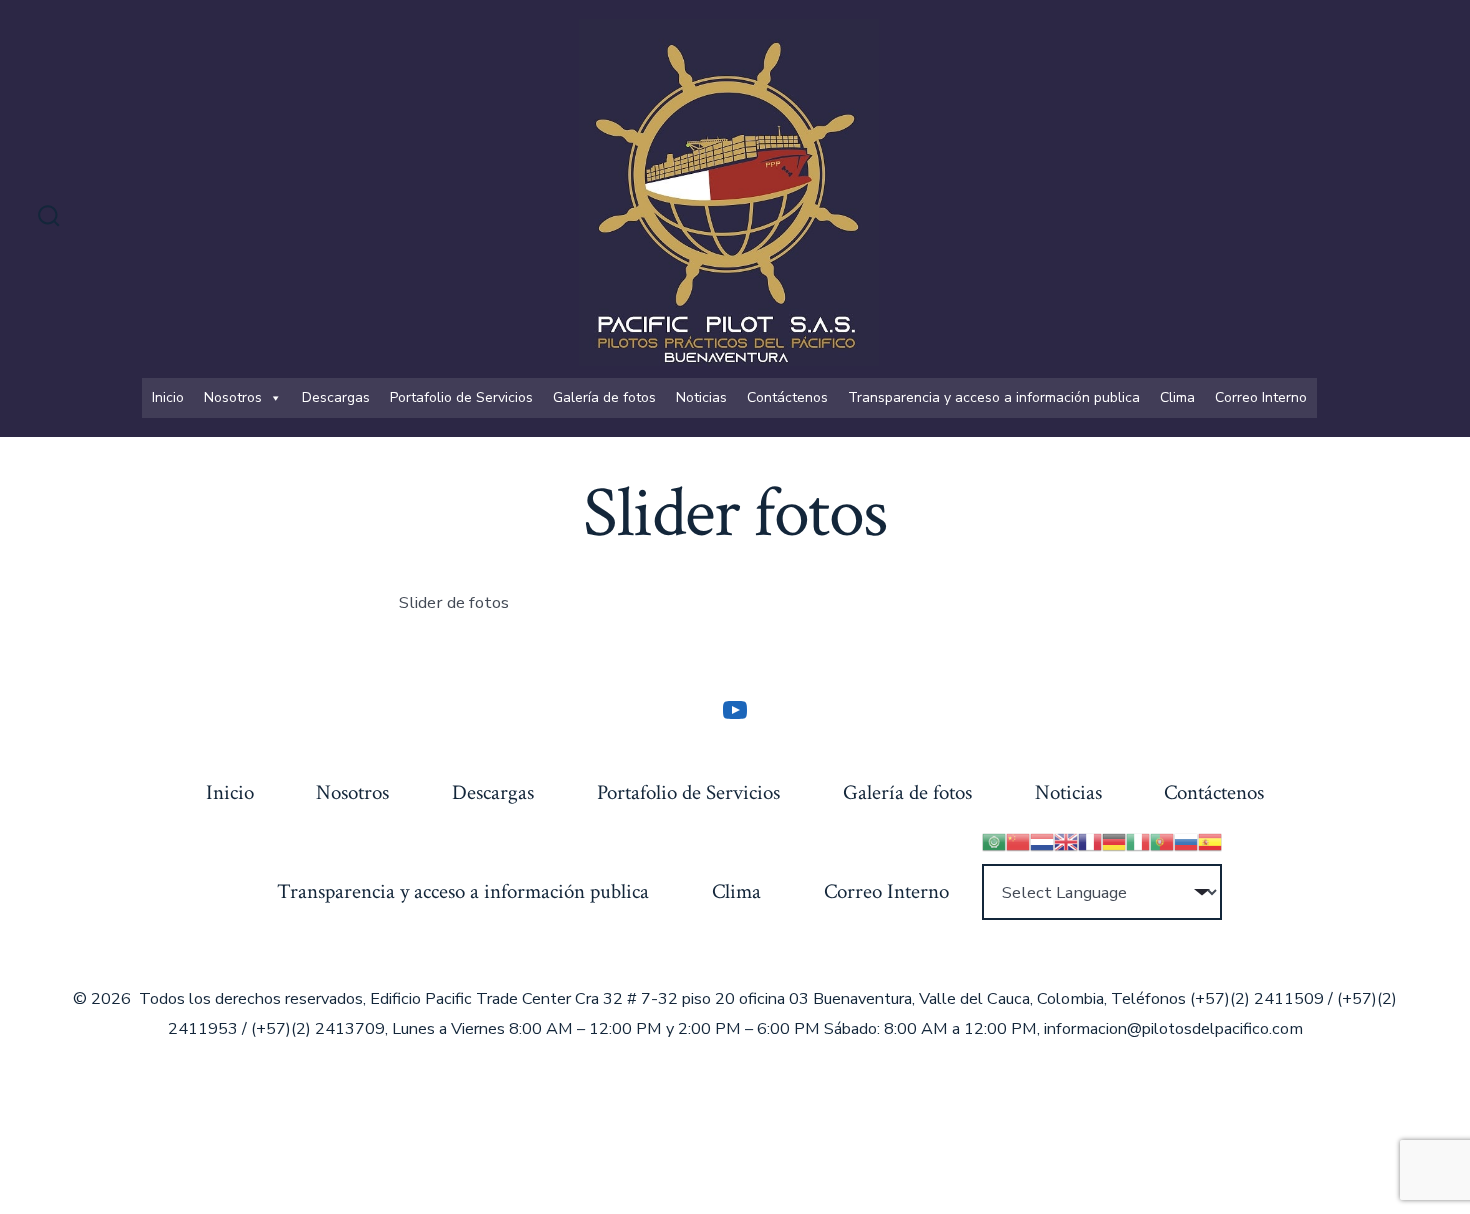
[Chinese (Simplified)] (1018, 839)
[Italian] (1138, 839)
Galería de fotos (604, 397)
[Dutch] (1042, 839)
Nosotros (233, 397)
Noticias (701, 397)
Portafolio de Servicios (461, 397)
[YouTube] (735, 710)
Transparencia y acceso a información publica (994, 397)
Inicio (168, 397)
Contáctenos (787, 397)
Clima (1177, 397)
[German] (1114, 839)
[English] (1066, 839)
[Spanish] (1210, 839)
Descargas (336, 397)
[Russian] (1186, 839)
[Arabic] (994, 839)
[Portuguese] (1162, 839)
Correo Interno (1261, 397)
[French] (1090, 839)
